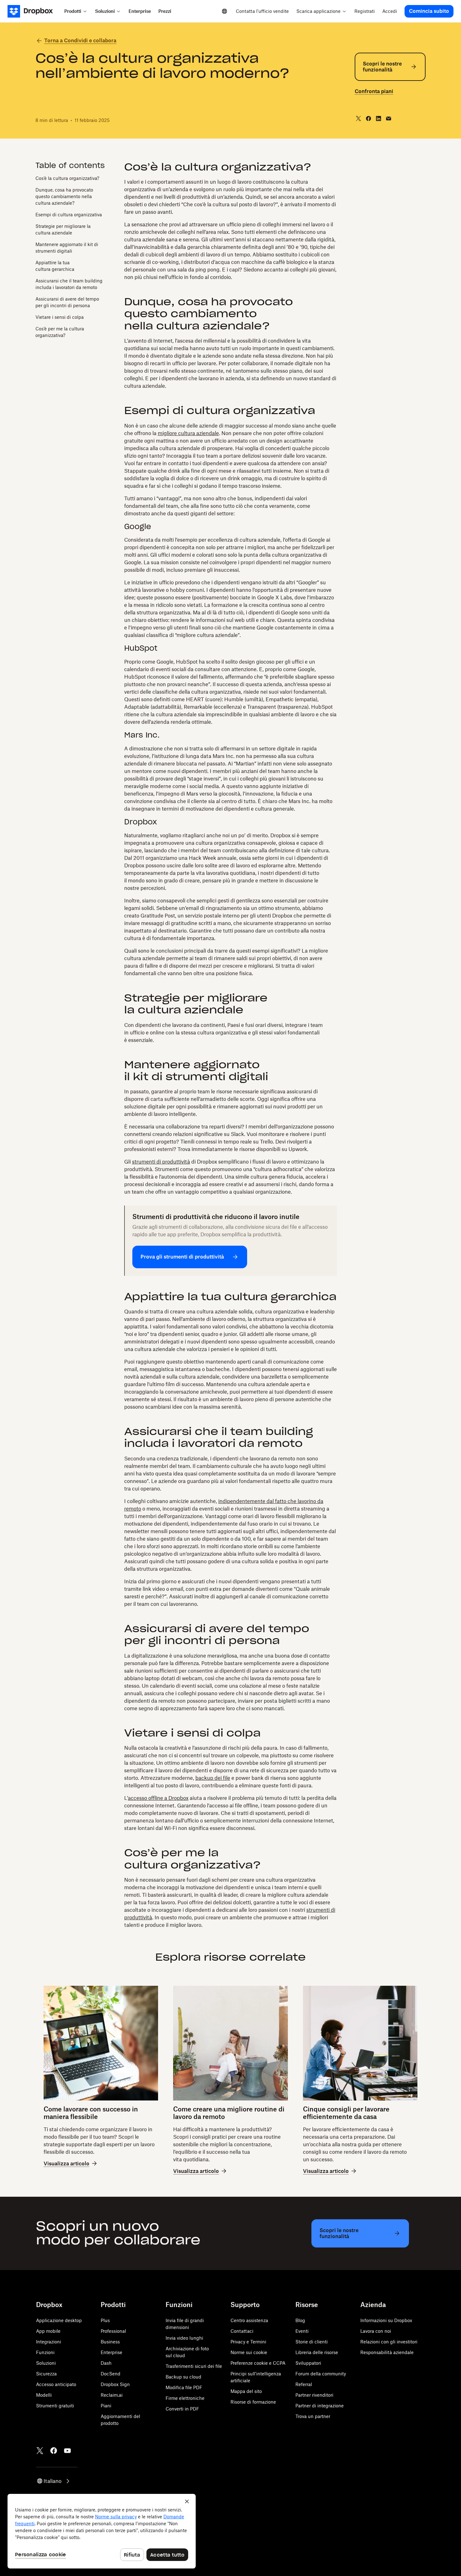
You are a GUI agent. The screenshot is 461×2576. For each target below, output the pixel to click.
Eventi (302, 2331)
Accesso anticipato (56, 2384)
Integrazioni (49, 2342)
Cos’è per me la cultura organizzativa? (60, 332)
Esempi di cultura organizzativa (69, 215)
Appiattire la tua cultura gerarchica (55, 266)
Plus (105, 2320)
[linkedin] (379, 118)
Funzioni (45, 2352)
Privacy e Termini (248, 2342)
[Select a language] (225, 11)
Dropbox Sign (115, 2384)
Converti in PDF (182, 2409)
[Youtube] (67, 2451)
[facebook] (368, 118)
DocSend (111, 2374)
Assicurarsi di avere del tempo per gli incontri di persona (67, 302)
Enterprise (111, 2352)
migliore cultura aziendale (188, 433)
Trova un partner (313, 2416)
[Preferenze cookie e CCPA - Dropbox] (102, 2531)
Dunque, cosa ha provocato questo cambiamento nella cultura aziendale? (64, 196)
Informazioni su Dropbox (386, 2320)
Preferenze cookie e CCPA (258, 2363)
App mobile (48, 2331)
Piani (106, 2406)
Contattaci (242, 2331)
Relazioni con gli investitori (389, 2342)
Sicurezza (46, 2374)
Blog (300, 2320)
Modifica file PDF (184, 2387)
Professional (113, 2331)
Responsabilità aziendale (387, 2352)
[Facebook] (54, 2451)
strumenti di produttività (161, 1162)
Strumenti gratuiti (55, 2406)
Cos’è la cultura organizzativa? (67, 178)
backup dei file (213, 1778)
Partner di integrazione (320, 2406)
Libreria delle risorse (317, 2352)
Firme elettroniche (185, 2398)
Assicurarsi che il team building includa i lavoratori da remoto (69, 284)
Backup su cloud (183, 2377)
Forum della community (321, 2374)
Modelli (44, 2395)
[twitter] (358, 118)
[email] (389, 118)
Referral (304, 2384)
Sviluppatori (308, 2363)
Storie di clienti (312, 2342)
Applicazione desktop (59, 2320)
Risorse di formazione (253, 2402)
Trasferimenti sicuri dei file (194, 2366)
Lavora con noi (376, 2331)
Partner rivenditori (314, 2395)
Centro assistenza (249, 2320)
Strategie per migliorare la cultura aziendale (63, 229)
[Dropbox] (34, 11)
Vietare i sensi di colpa (60, 317)
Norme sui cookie (249, 2352)
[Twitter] (40, 2451)
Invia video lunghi (184, 2338)
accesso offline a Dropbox (158, 1798)
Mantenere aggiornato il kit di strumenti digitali (67, 248)
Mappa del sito (246, 2391)
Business (110, 2342)
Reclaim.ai (112, 2395)
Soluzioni (46, 2363)
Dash (106, 2363)
